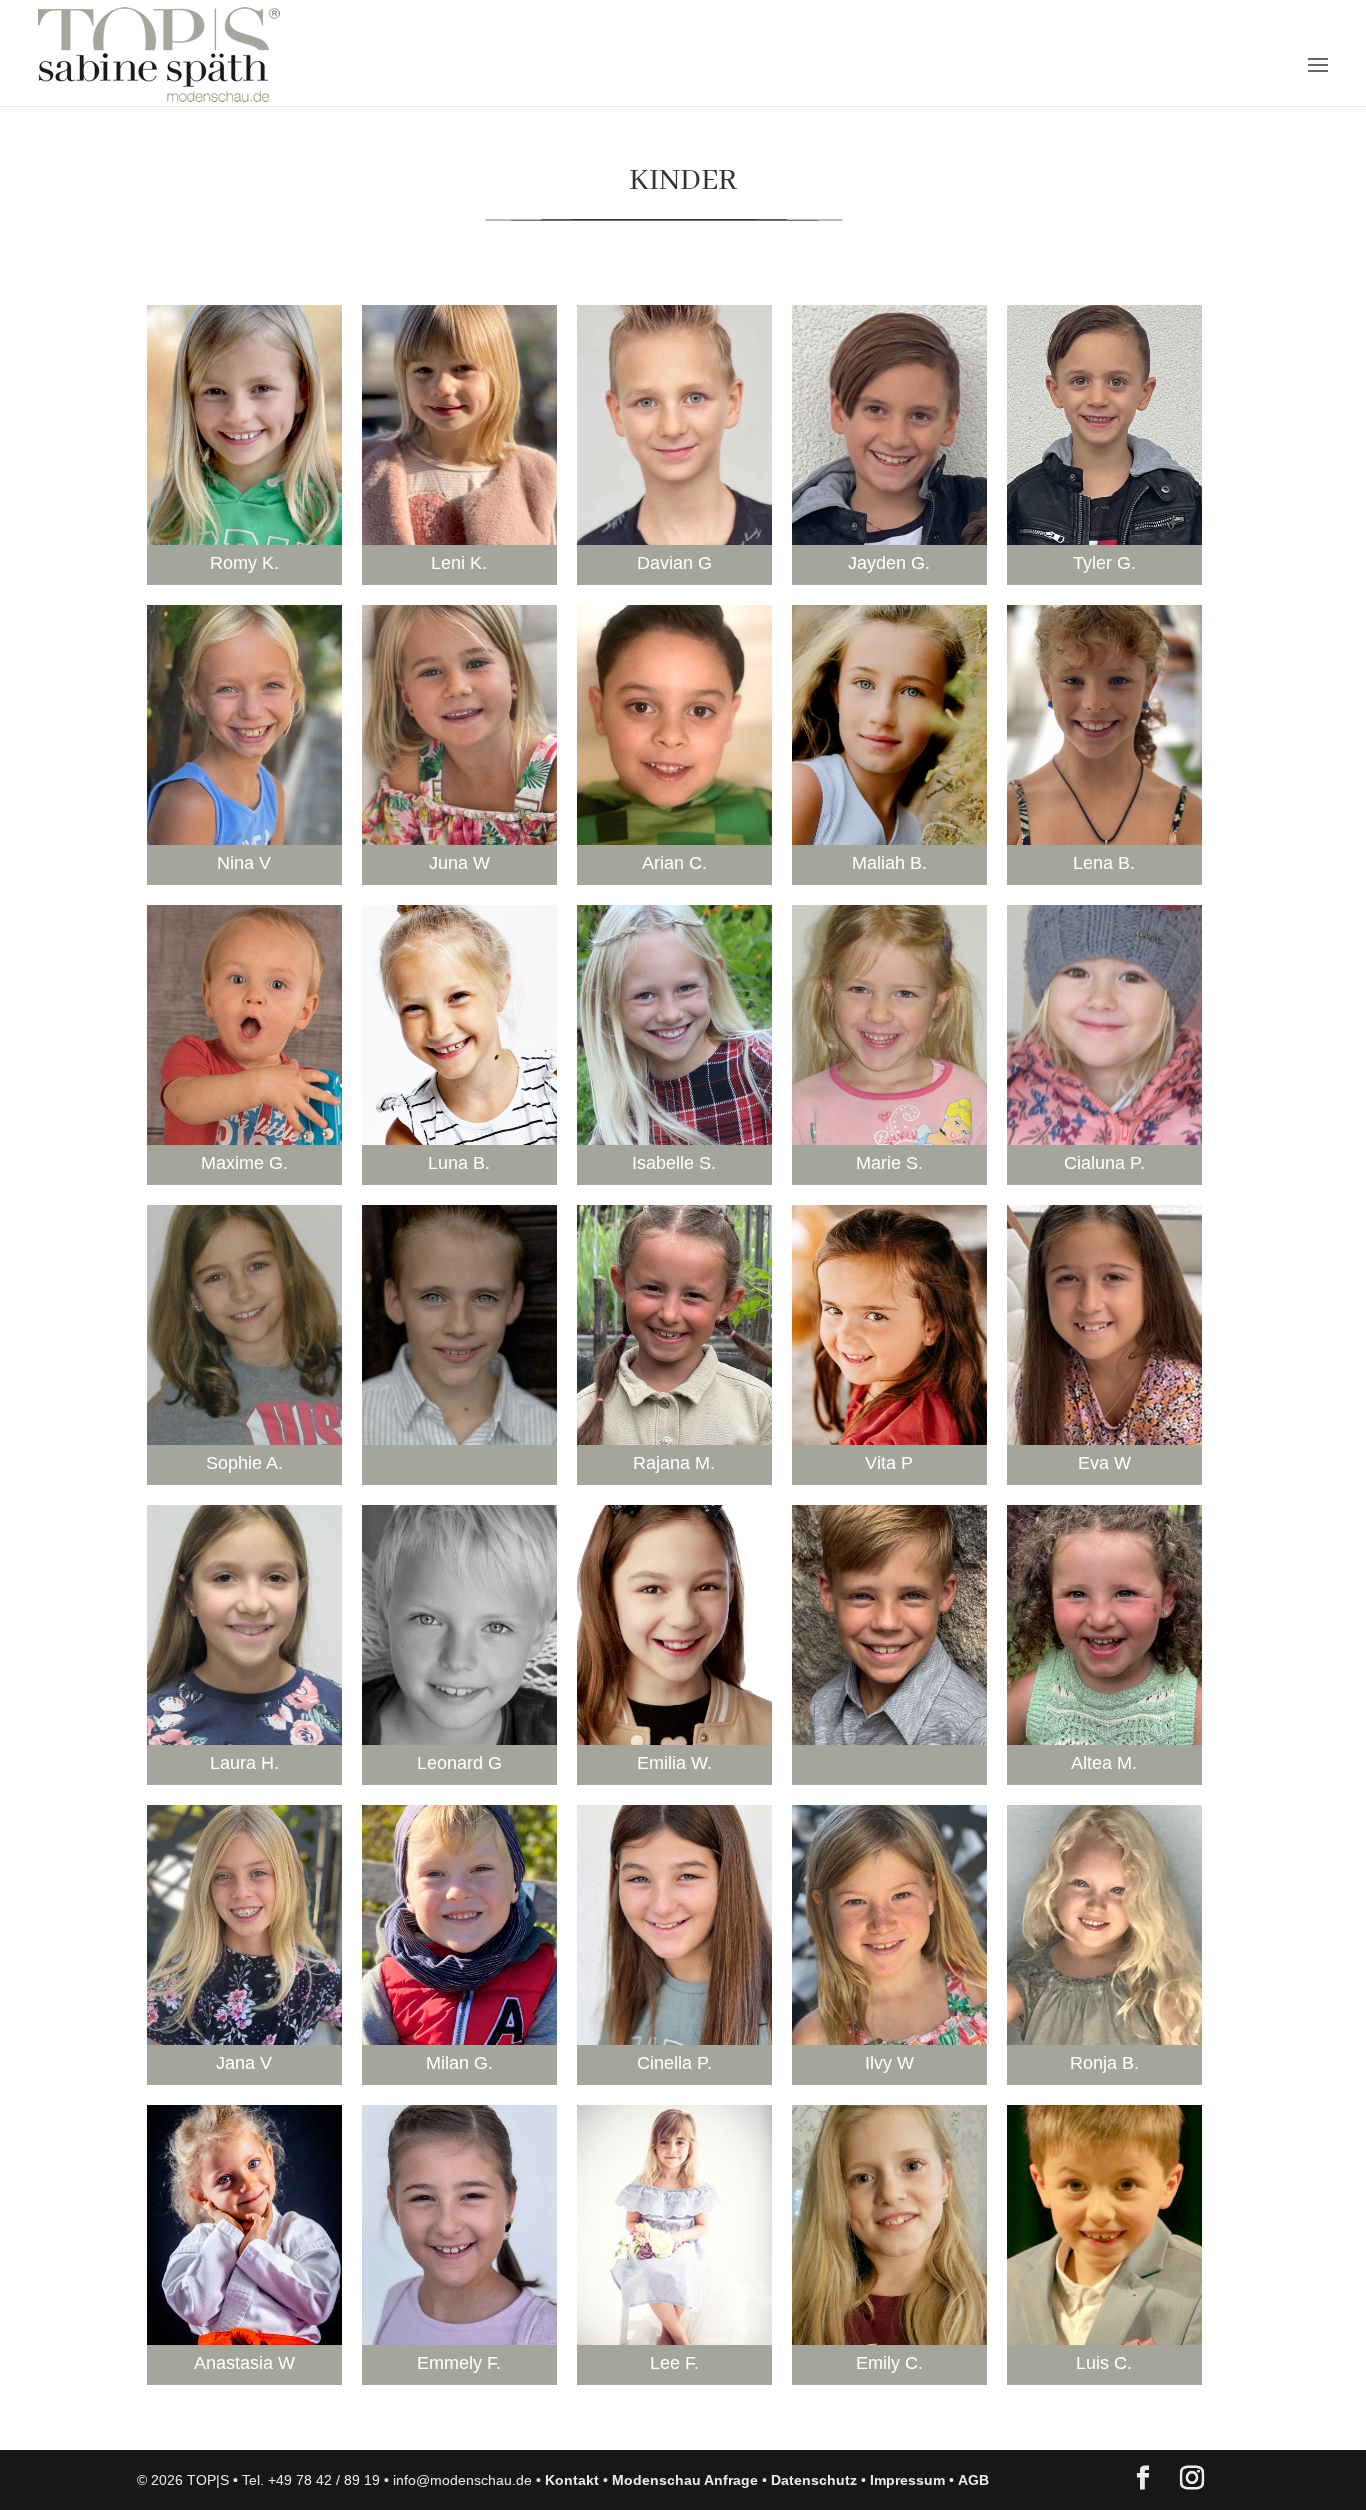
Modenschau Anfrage (685, 2480)
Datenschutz (814, 2480)
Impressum (907, 2480)
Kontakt (572, 2480)
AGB (973, 2480)
